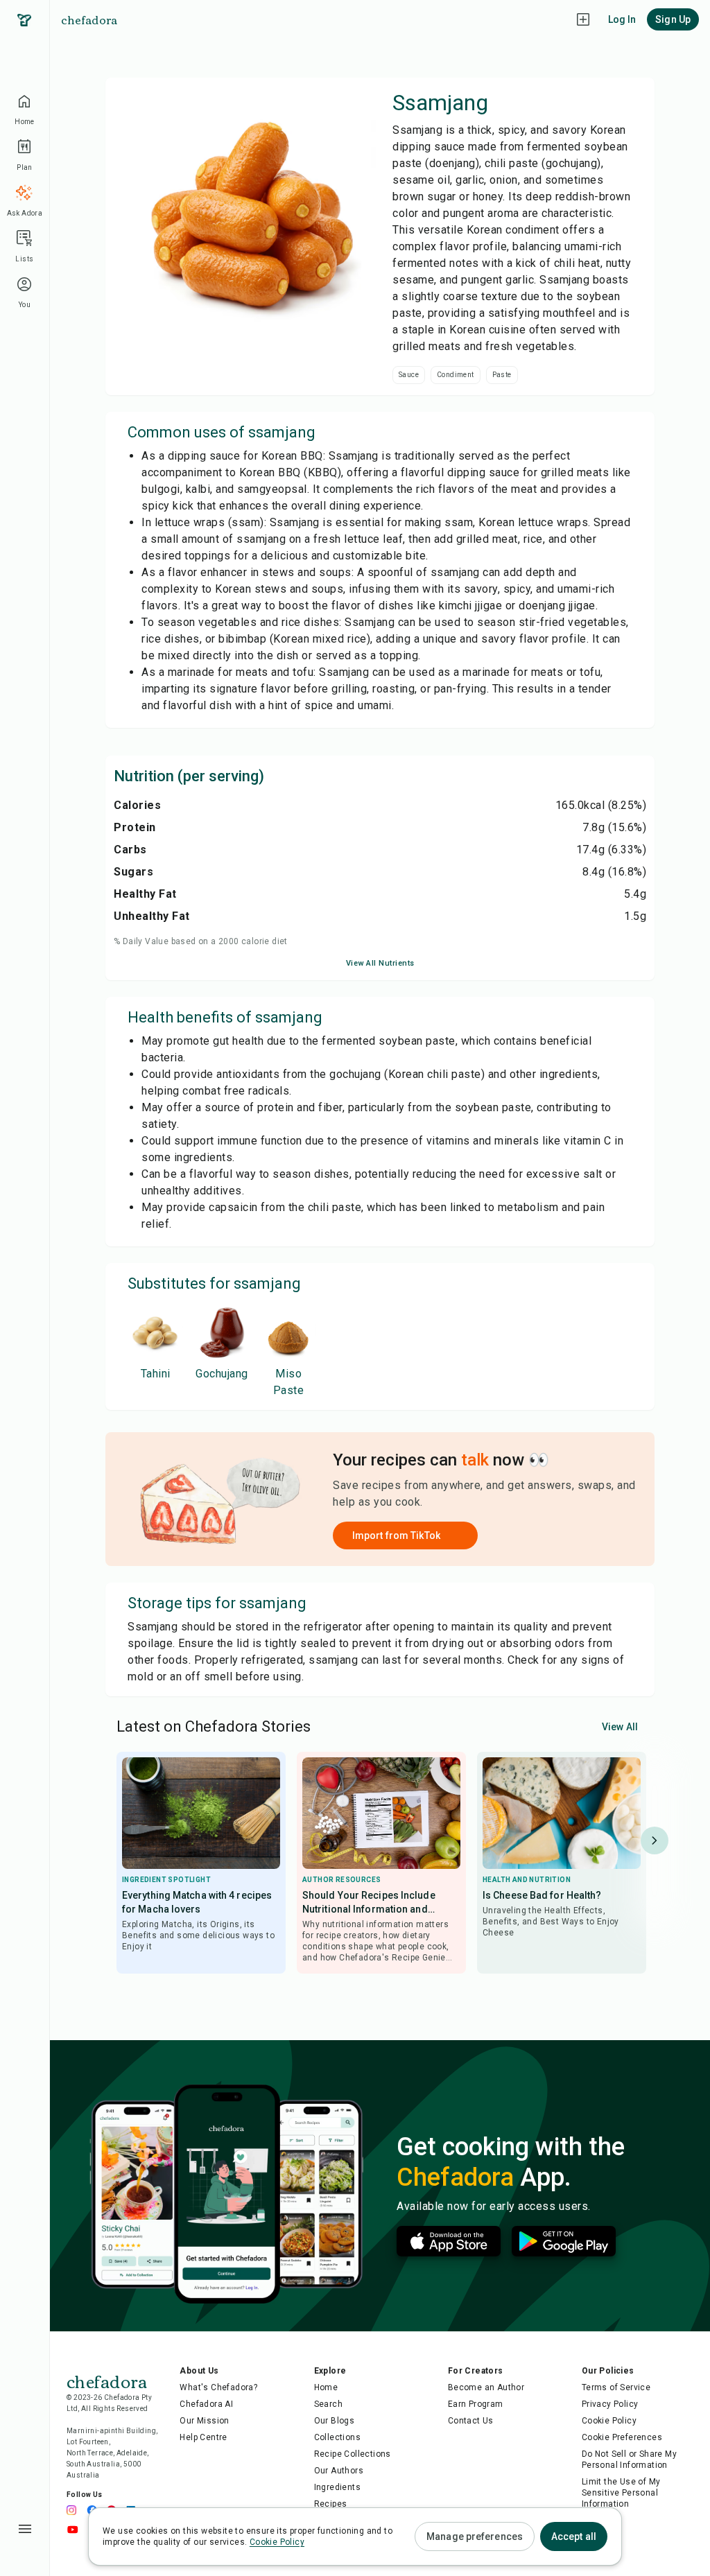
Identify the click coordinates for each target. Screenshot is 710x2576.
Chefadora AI (206, 2404)
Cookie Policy (609, 2421)
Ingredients (337, 2487)
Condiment (456, 375)
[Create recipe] (583, 19)
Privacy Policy (610, 2404)
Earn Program (476, 2404)
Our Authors (339, 2471)
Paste (502, 375)
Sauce (409, 375)
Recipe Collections (353, 2454)
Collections (337, 2437)
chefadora (89, 19)
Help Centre (203, 2437)
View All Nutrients (380, 963)
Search (328, 2404)
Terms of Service (616, 2387)
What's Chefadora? (218, 2387)
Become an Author (486, 2387)
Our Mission (204, 2421)
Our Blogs (335, 2421)
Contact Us (471, 2421)
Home (326, 2387)
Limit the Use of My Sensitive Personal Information (621, 2493)
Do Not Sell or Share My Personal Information (629, 2460)
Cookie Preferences (622, 2437)
